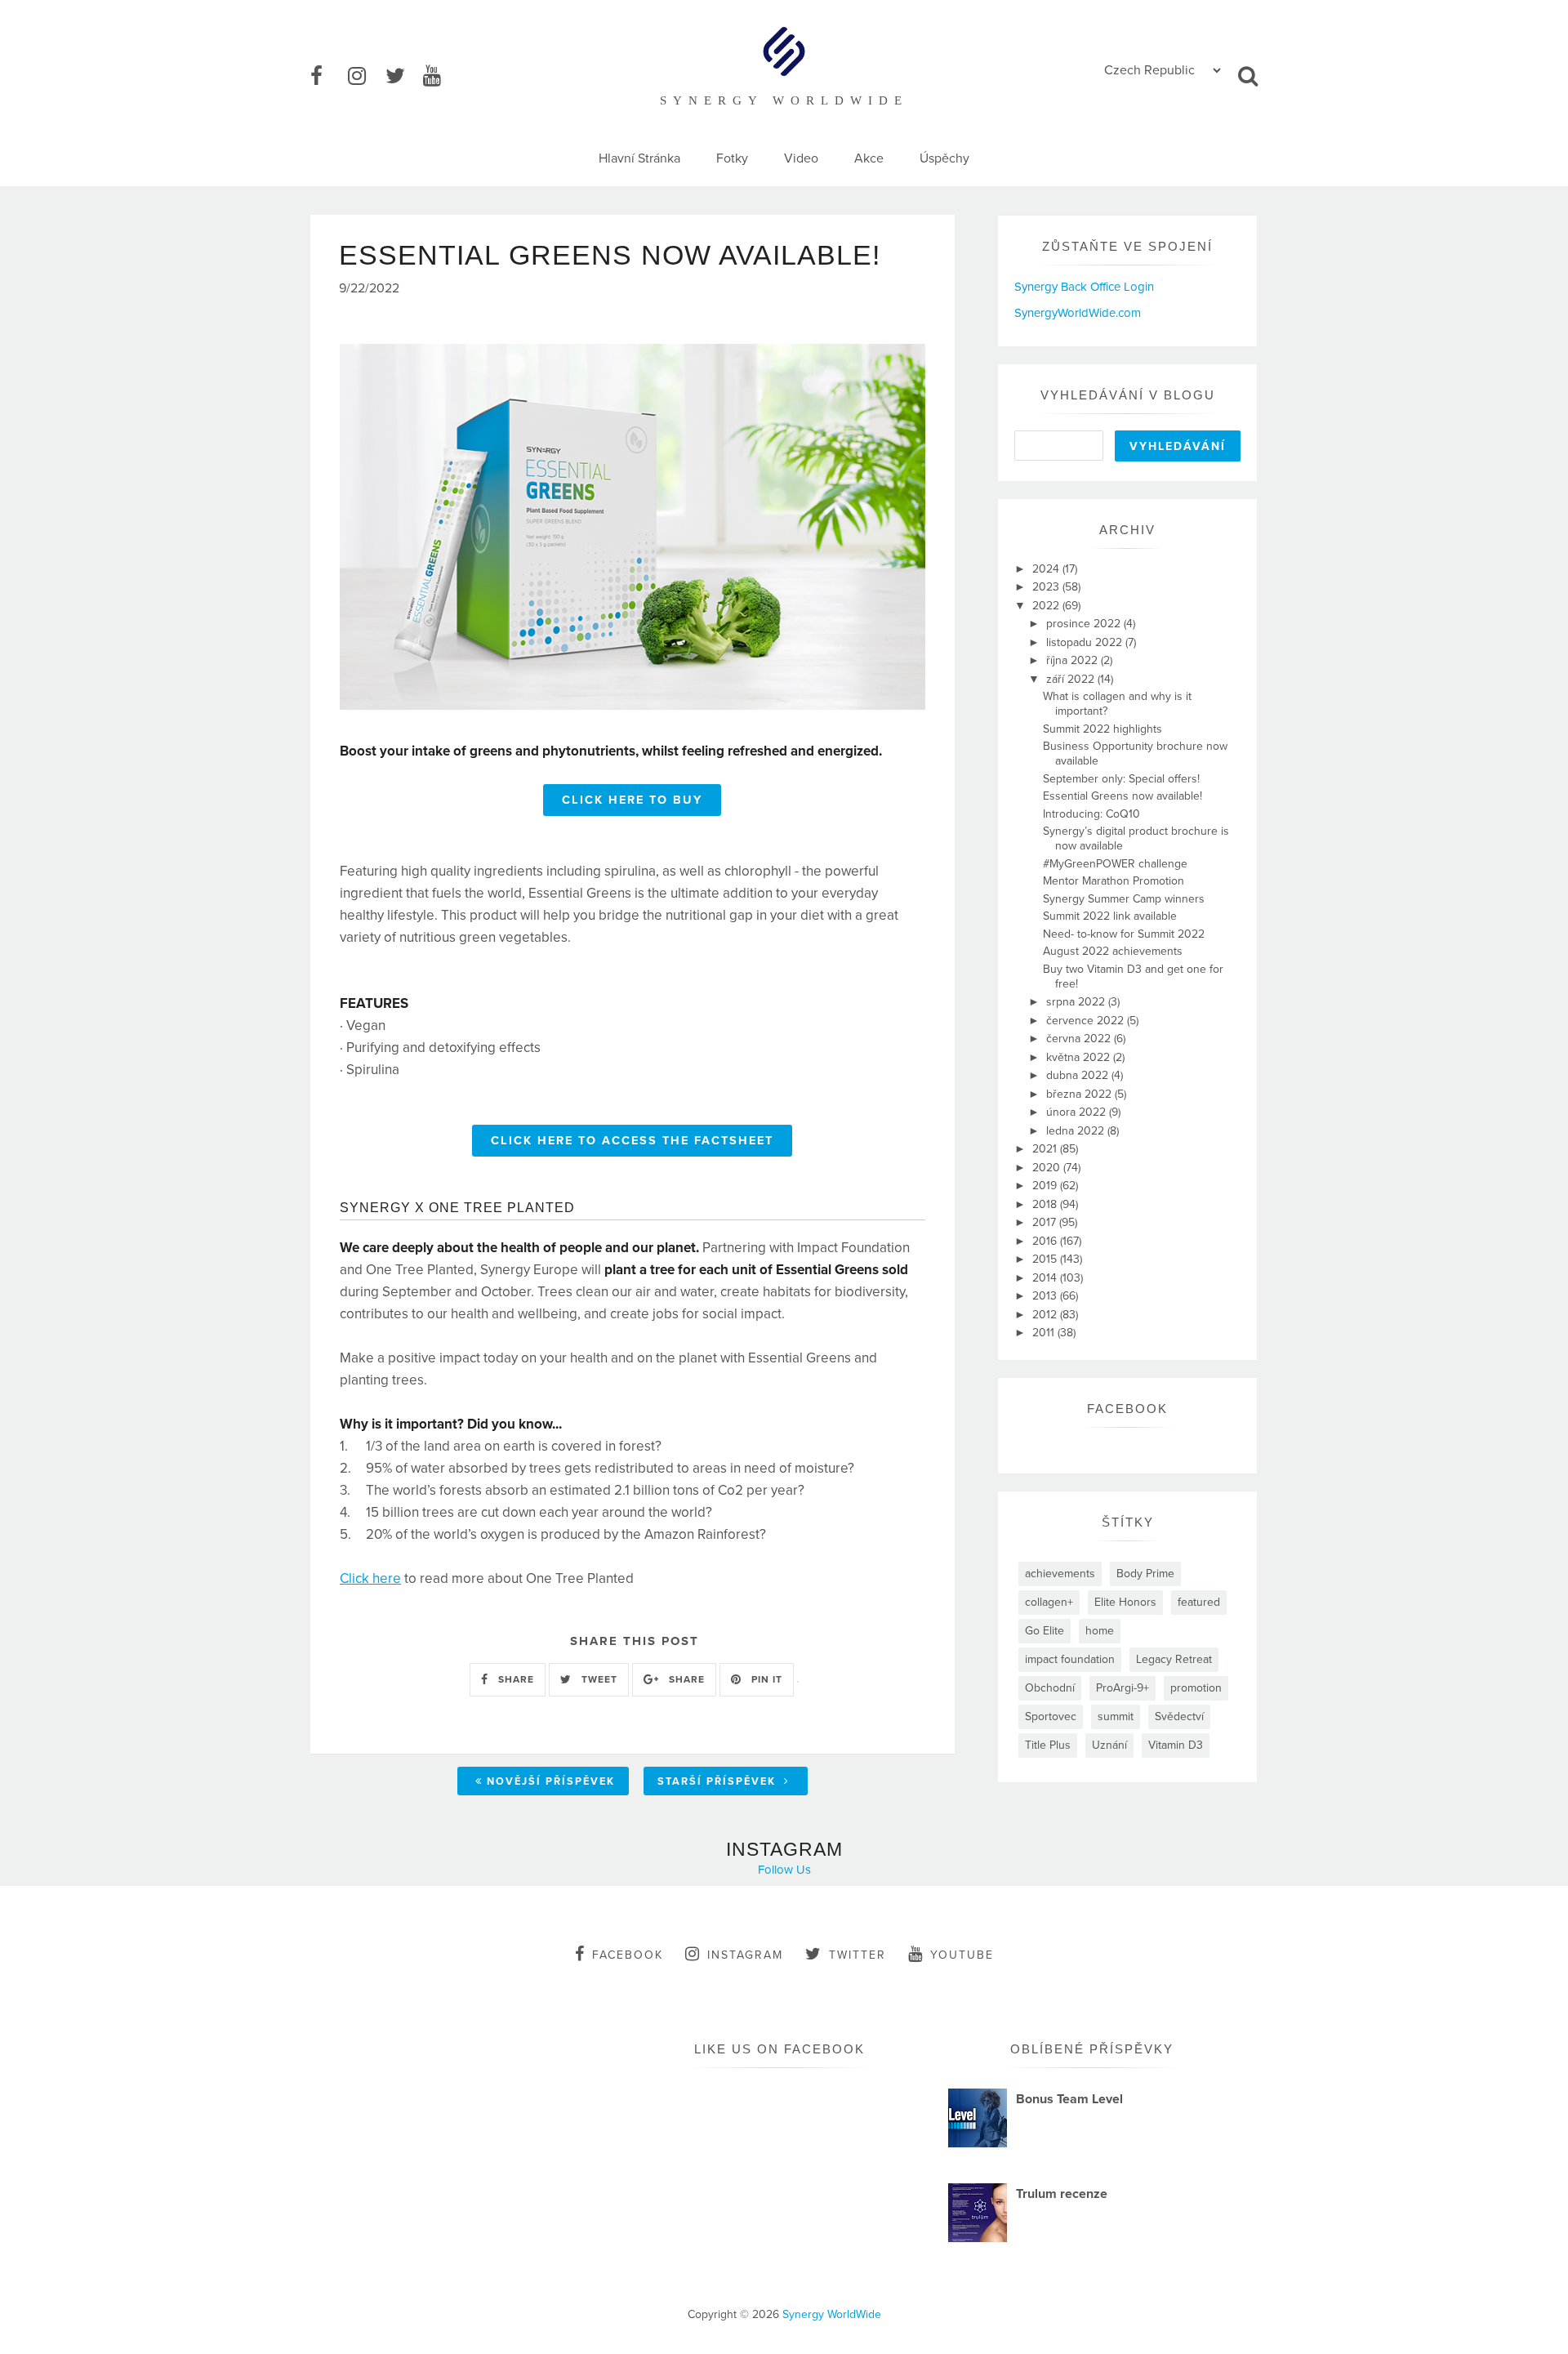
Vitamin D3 (1176, 1745)
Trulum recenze (1062, 2194)
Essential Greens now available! (1123, 796)
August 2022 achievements (1113, 951)
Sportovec (1051, 1716)
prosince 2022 (1085, 624)
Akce (869, 158)
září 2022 (1072, 679)
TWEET (598, 1679)
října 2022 (1074, 660)
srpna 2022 (1077, 1002)
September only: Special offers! (1121, 779)
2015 (1046, 1259)
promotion (1196, 1688)
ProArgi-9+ (1123, 1688)
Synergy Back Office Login (1084, 287)
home (1100, 1631)
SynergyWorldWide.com (1078, 313)
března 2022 (1080, 1094)
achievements (1060, 1574)
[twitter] (403, 77)
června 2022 (1080, 1039)
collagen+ (1049, 1602)
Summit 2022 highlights (1102, 729)
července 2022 (1087, 1021)
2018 (1046, 1204)
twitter (857, 1955)
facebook (628, 1955)
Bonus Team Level (1069, 2099)
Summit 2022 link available (1110, 916)
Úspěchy (944, 158)
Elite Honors (1125, 1602)
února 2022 (1078, 1112)
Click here (370, 1578)
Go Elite (1045, 1631)
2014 (1046, 1278)
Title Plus (1048, 1745)
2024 (1047, 569)
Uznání (1109, 1745)
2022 (1047, 606)
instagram (745, 1955)
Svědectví (1179, 1716)
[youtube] (440, 77)
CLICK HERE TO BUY (632, 800)
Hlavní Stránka (639, 158)
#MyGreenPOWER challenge (1115, 864)
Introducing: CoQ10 (1091, 814)
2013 (1046, 1296)
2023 (1047, 587)
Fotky (732, 158)
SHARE (514, 1679)
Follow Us (784, 1870)
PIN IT (765, 1679)
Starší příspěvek (719, 1781)
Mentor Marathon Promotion (1114, 881)
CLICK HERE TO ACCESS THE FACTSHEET (632, 1141)
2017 (1046, 1222)
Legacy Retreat (1174, 1659)
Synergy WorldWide (832, 2314)
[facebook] (327, 77)
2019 (1046, 1186)
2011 (1045, 1333)
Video (801, 158)
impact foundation (1070, 1659)
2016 (1046, 1241)
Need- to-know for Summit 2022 (1124, 934)
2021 (1046, 1149)
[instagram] (365, 77)
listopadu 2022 (1086, 642)
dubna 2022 (1079, 1075)
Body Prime (1145, 1574)
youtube (962, 1955)
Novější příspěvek (551, 1781)
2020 (1048, 1168)
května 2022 (1080, 1057)
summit (1116, 1716)
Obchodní (1050, 1688)
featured (1199, 1602)
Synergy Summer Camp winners (1124, 899)
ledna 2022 (1077, 1131)
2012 (1046, 1315)
